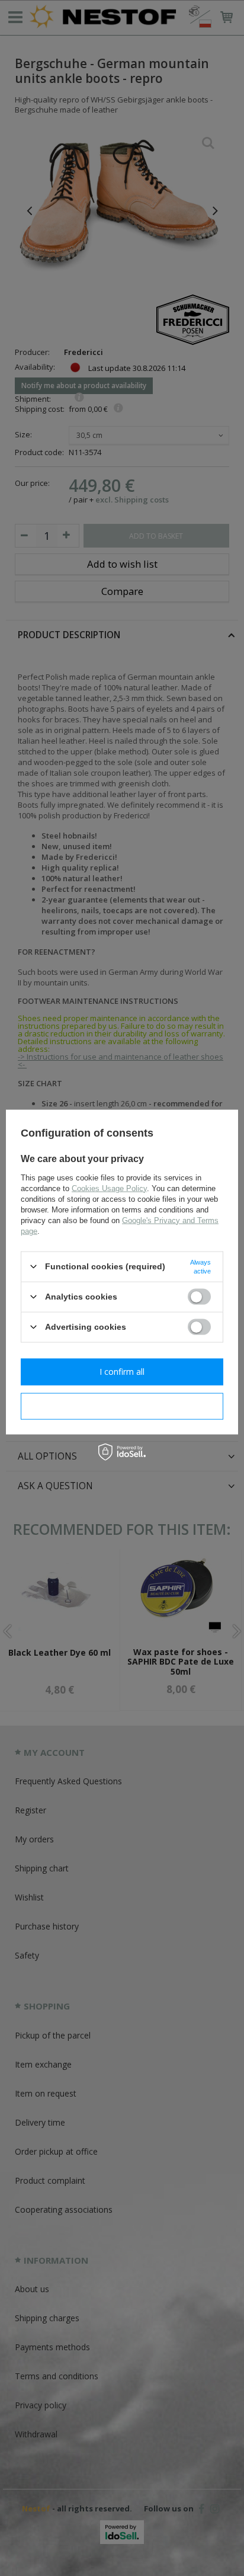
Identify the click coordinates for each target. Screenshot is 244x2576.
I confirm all (122, 1372)
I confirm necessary (122, 1406)
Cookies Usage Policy (109, 1188)
